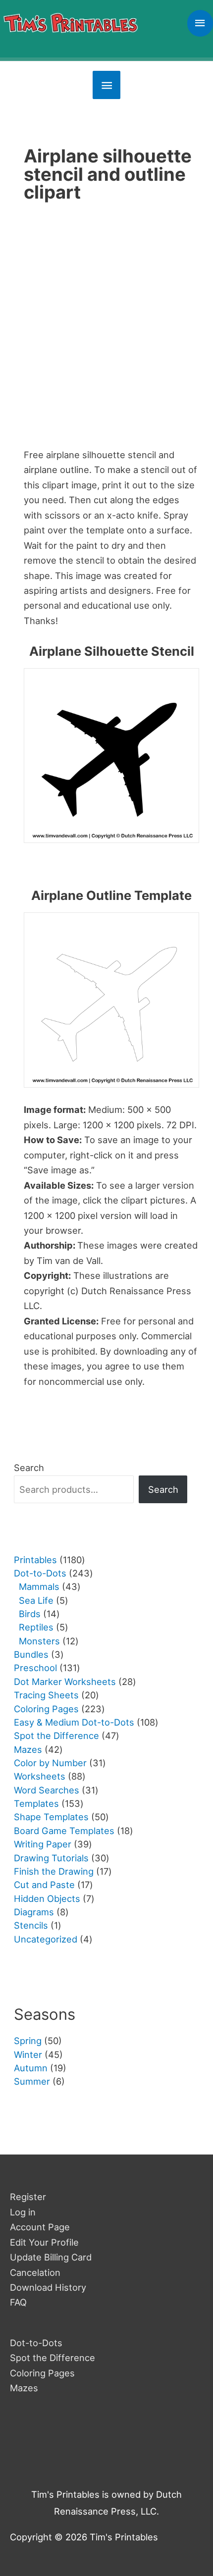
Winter (28, 2054)
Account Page (40, 2227)
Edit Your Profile (44, 2242)
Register (28, 2197)
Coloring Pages (42, 2373)
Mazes (24, 2388)
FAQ (18, 2302)
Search (29, 1468)
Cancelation (35, 2272)
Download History (48, 2287)
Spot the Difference (53, 2358)
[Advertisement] (106, 329)
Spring (28, 2041)
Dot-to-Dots (36, 2343)
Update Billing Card (51, 2257)
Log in (23, 2212)
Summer (32, 2081)
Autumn (31, 2068)
